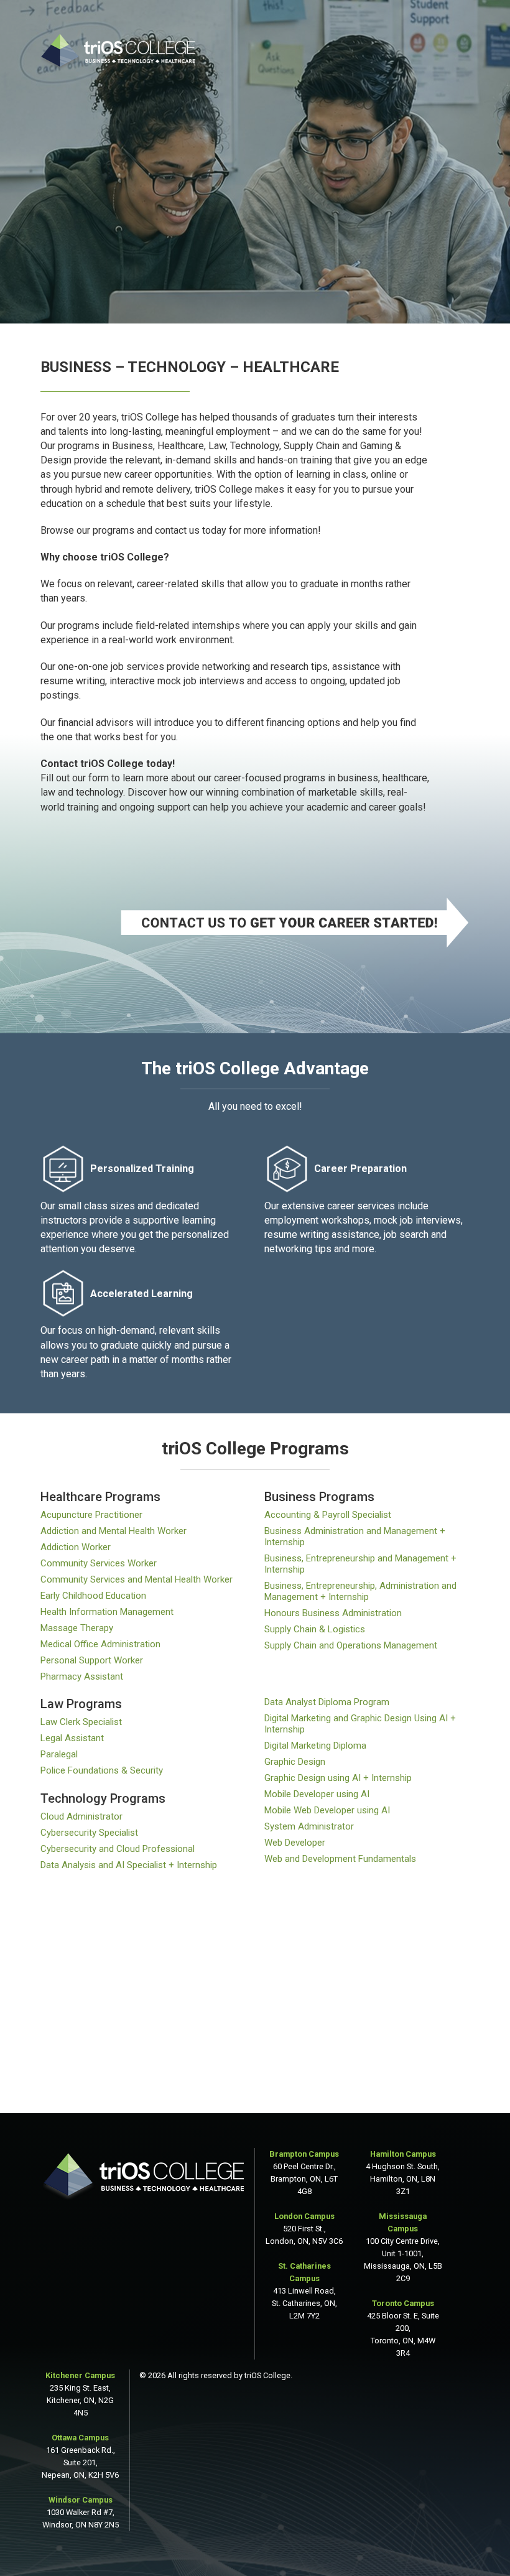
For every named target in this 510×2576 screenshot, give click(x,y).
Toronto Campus (403, 2303)
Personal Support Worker (92, 1660)
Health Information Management (107, 1612)
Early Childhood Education (93, 1596)
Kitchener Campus (80, 2375)
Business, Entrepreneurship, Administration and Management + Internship (360, 1591)
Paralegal (59, 1754)
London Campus (304, 2216)
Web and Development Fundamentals (340, 1859)
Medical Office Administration (100, 1644)
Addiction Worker (76, 1547)
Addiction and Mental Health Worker (114, 1531)
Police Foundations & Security (102, 1770)
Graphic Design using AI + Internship (338, 1778)
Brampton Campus (304, 2154)
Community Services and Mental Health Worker (137, 1579)
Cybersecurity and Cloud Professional (118, 1849)
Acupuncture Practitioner (91, 1515)
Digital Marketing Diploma (315, 1746)
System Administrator (309, 1826)
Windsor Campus (81, 2500)
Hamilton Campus (403, 2154)
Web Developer (295, 1843)
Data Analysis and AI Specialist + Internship (129, 1865)
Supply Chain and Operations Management (351, 1645)
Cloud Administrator (81, 1816)
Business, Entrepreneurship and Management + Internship (360, 1564)
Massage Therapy (77, 1628)
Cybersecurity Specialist (89, 1833)
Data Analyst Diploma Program (327, 1702)
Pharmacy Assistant (82, 1676)
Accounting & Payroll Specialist (328, 1515)
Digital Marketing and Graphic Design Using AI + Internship (360, 1724)
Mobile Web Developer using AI (327, 1810)
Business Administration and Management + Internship (355, 1537)
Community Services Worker (99, 1563)
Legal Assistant (72, 1738)
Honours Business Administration (333, 1613)
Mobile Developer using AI (317, 1794)
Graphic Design (295, 1762)
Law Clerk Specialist (81, 1722)
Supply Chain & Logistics (315, 1629)
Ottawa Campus (80, 2438)
